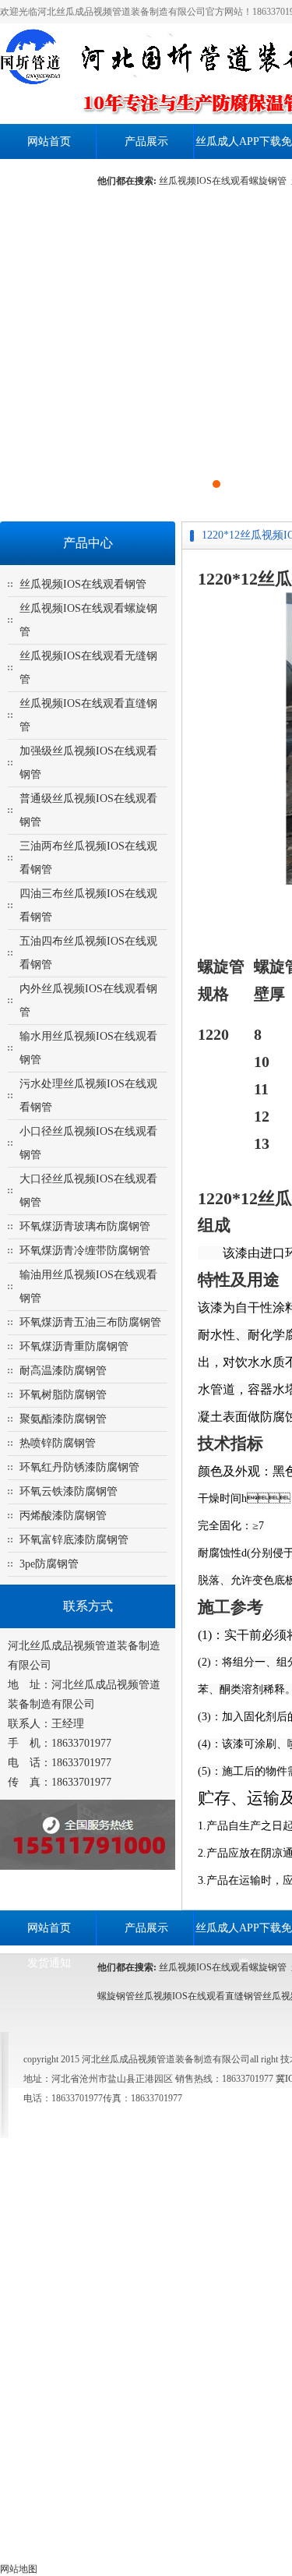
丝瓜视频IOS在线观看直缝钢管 (199, 1996)
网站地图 (19, 2569)
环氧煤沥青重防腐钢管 (74, 1346)
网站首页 (49, 141)
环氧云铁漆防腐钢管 (69, 1491)
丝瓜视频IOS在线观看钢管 (83, 584)
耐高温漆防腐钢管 (63, 1371)
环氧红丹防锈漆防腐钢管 (79, 1467)
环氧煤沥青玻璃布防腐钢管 (85, 1226)
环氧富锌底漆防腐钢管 (74, 1540)
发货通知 (49, 177)
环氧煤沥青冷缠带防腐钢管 (85, 1251)
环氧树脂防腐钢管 (63, 1395)
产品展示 (146, 141)
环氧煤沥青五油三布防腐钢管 (90, 1322)
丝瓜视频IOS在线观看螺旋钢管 (225, 181)
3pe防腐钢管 (49, 1564)
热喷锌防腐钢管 (58, 1443)
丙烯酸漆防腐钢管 (63, 1516)
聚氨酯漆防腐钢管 (63, 1419)
